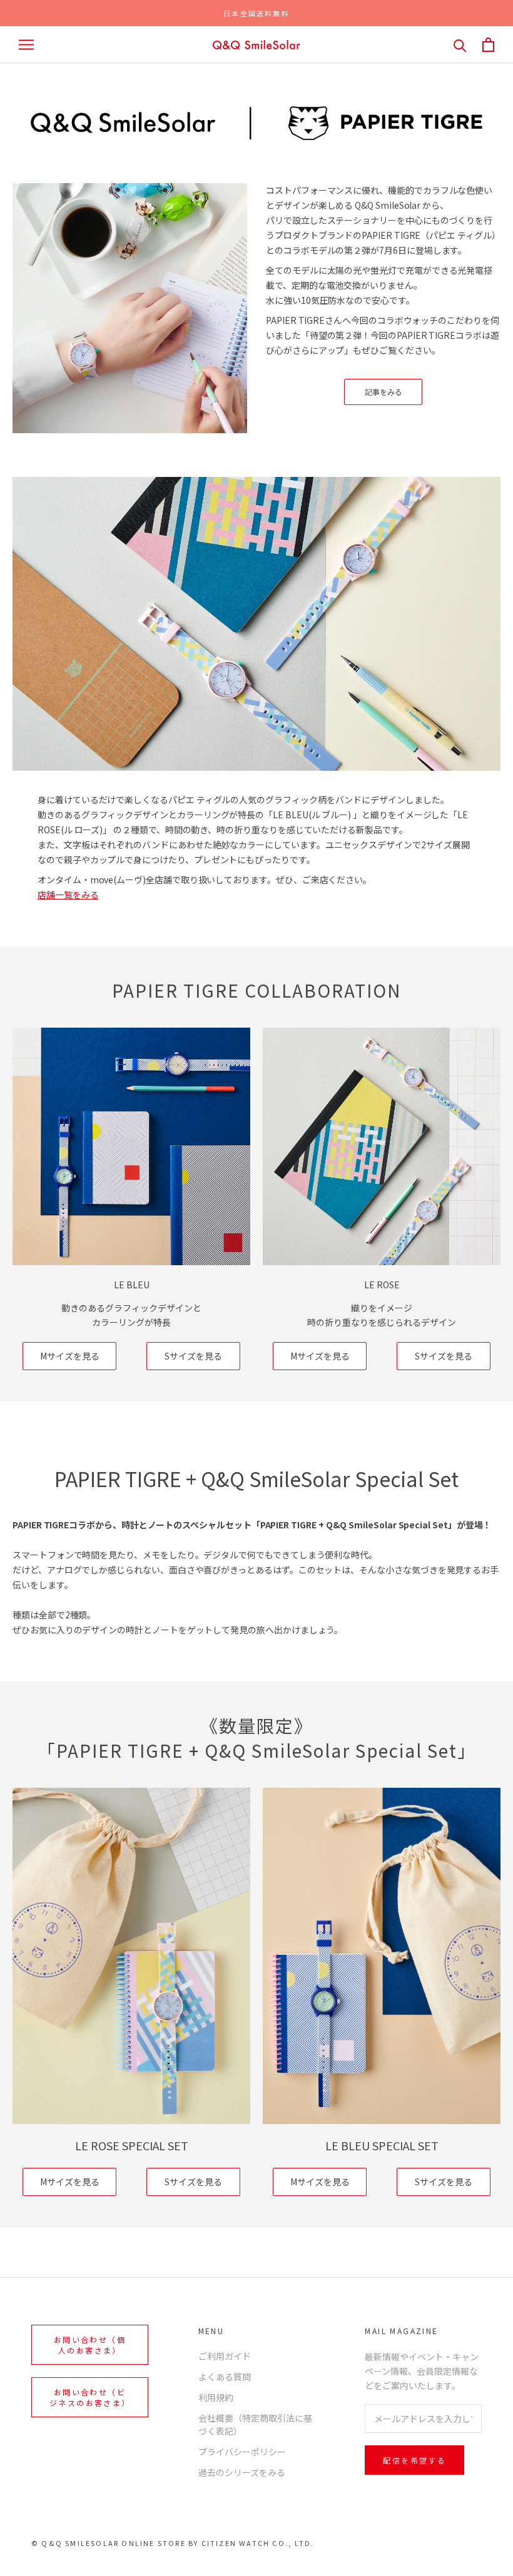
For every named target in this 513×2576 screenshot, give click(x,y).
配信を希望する (414, 2460)
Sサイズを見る (193, 1356)
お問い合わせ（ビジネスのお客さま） (90, 2397)
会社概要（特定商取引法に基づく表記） (255, 2424)
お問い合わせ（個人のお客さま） (90, 2345)
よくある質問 (225, 2377)
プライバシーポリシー (242, 2452)
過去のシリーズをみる (242, 2472)
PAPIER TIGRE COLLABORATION (256, 990)
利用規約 (216, 2397)
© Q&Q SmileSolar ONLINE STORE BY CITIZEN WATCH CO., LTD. (173, 2543)
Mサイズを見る (70, 1356)
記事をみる (383, 392)
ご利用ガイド (225, 2356)
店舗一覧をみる (68, 895)
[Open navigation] (26, 45)
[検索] (460, 45)
